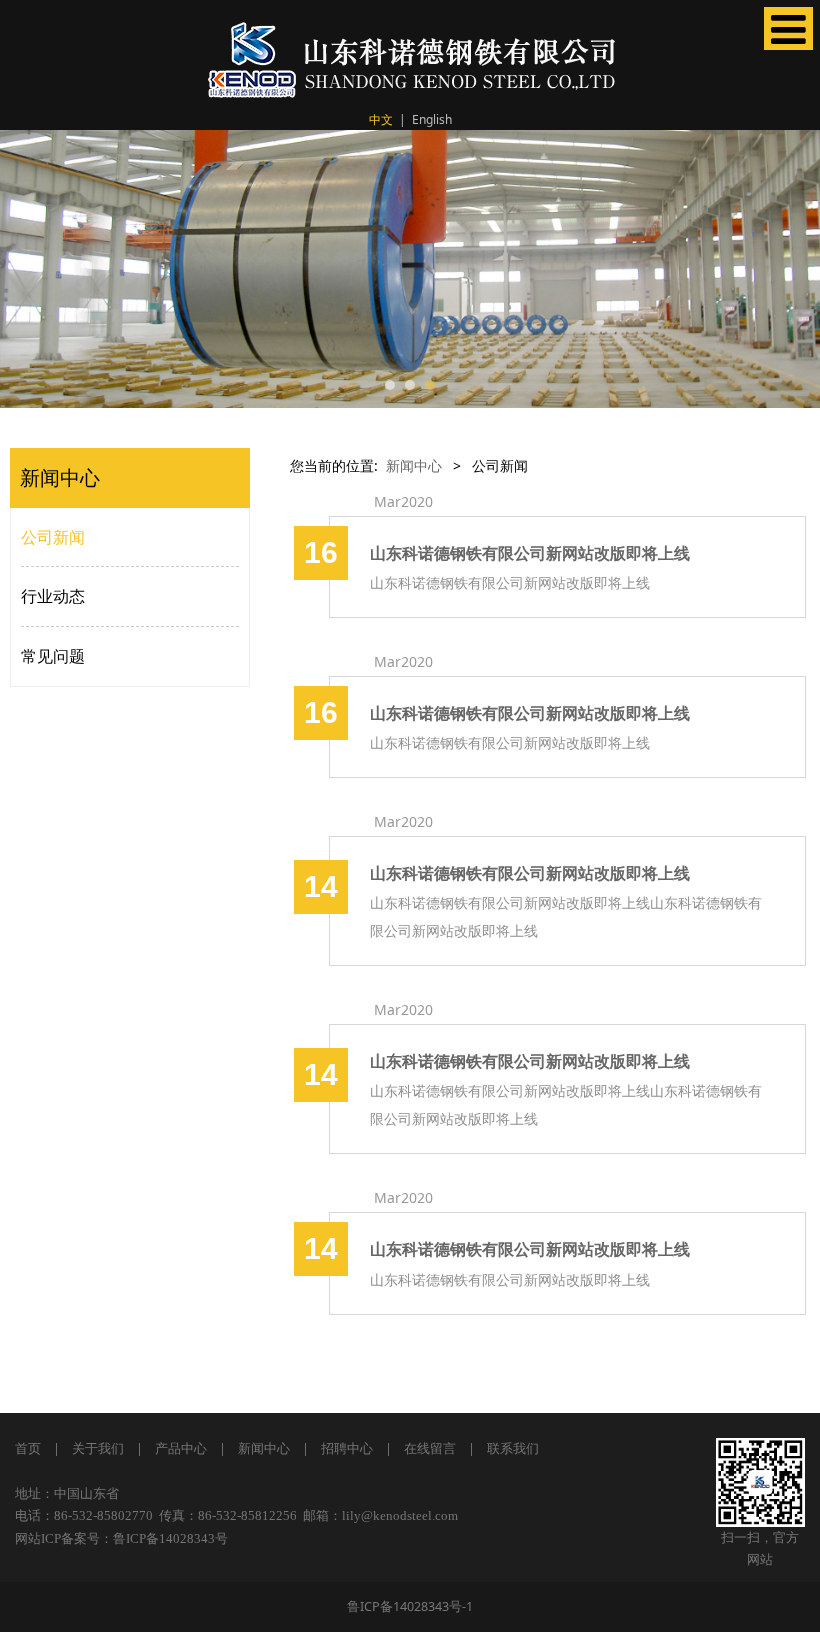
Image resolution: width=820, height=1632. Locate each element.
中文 (381, 119)
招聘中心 (347, 1448)
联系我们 (513, 1448)
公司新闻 (53, 537)
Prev (27, 269)
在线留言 (430, 1448)
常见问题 (53, 656)
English (432, 119)
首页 (28, 1448)
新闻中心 (414, 465)
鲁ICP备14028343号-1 (410, 1606)
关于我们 (98, 1448)
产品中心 (181, 1448)
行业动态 (53, 596)
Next (793, 269)
